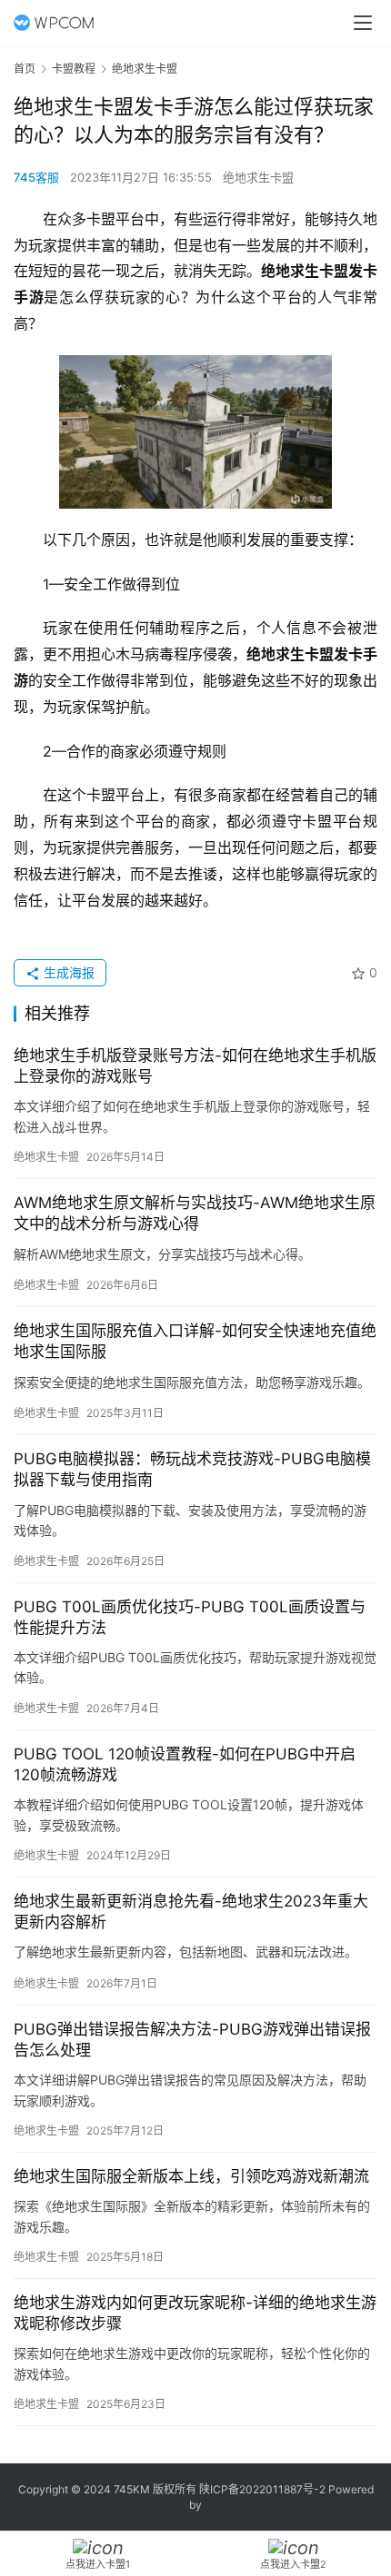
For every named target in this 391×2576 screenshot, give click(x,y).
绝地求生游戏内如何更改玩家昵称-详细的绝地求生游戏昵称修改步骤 (195, 2313)
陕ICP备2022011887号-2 (262, 2489)
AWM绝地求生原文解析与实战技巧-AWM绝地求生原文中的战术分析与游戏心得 (195, 1213)
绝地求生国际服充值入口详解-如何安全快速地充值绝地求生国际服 (195, 1341)
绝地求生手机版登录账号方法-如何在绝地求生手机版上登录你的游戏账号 (195, 1066)
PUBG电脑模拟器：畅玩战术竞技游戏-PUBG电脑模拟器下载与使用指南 (192, 1469)
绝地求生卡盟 (258, 177)
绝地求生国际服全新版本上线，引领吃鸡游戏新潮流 (191, 2176)
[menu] (363, 23)
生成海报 (67, 972)
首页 (25, 69)
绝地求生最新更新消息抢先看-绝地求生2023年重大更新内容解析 (191, 1912)
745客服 (36, 177)
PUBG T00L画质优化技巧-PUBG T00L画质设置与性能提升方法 (190, 1617)
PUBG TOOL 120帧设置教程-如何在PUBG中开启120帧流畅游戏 (185, 1764)
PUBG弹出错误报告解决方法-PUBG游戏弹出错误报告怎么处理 (192, 2040)
